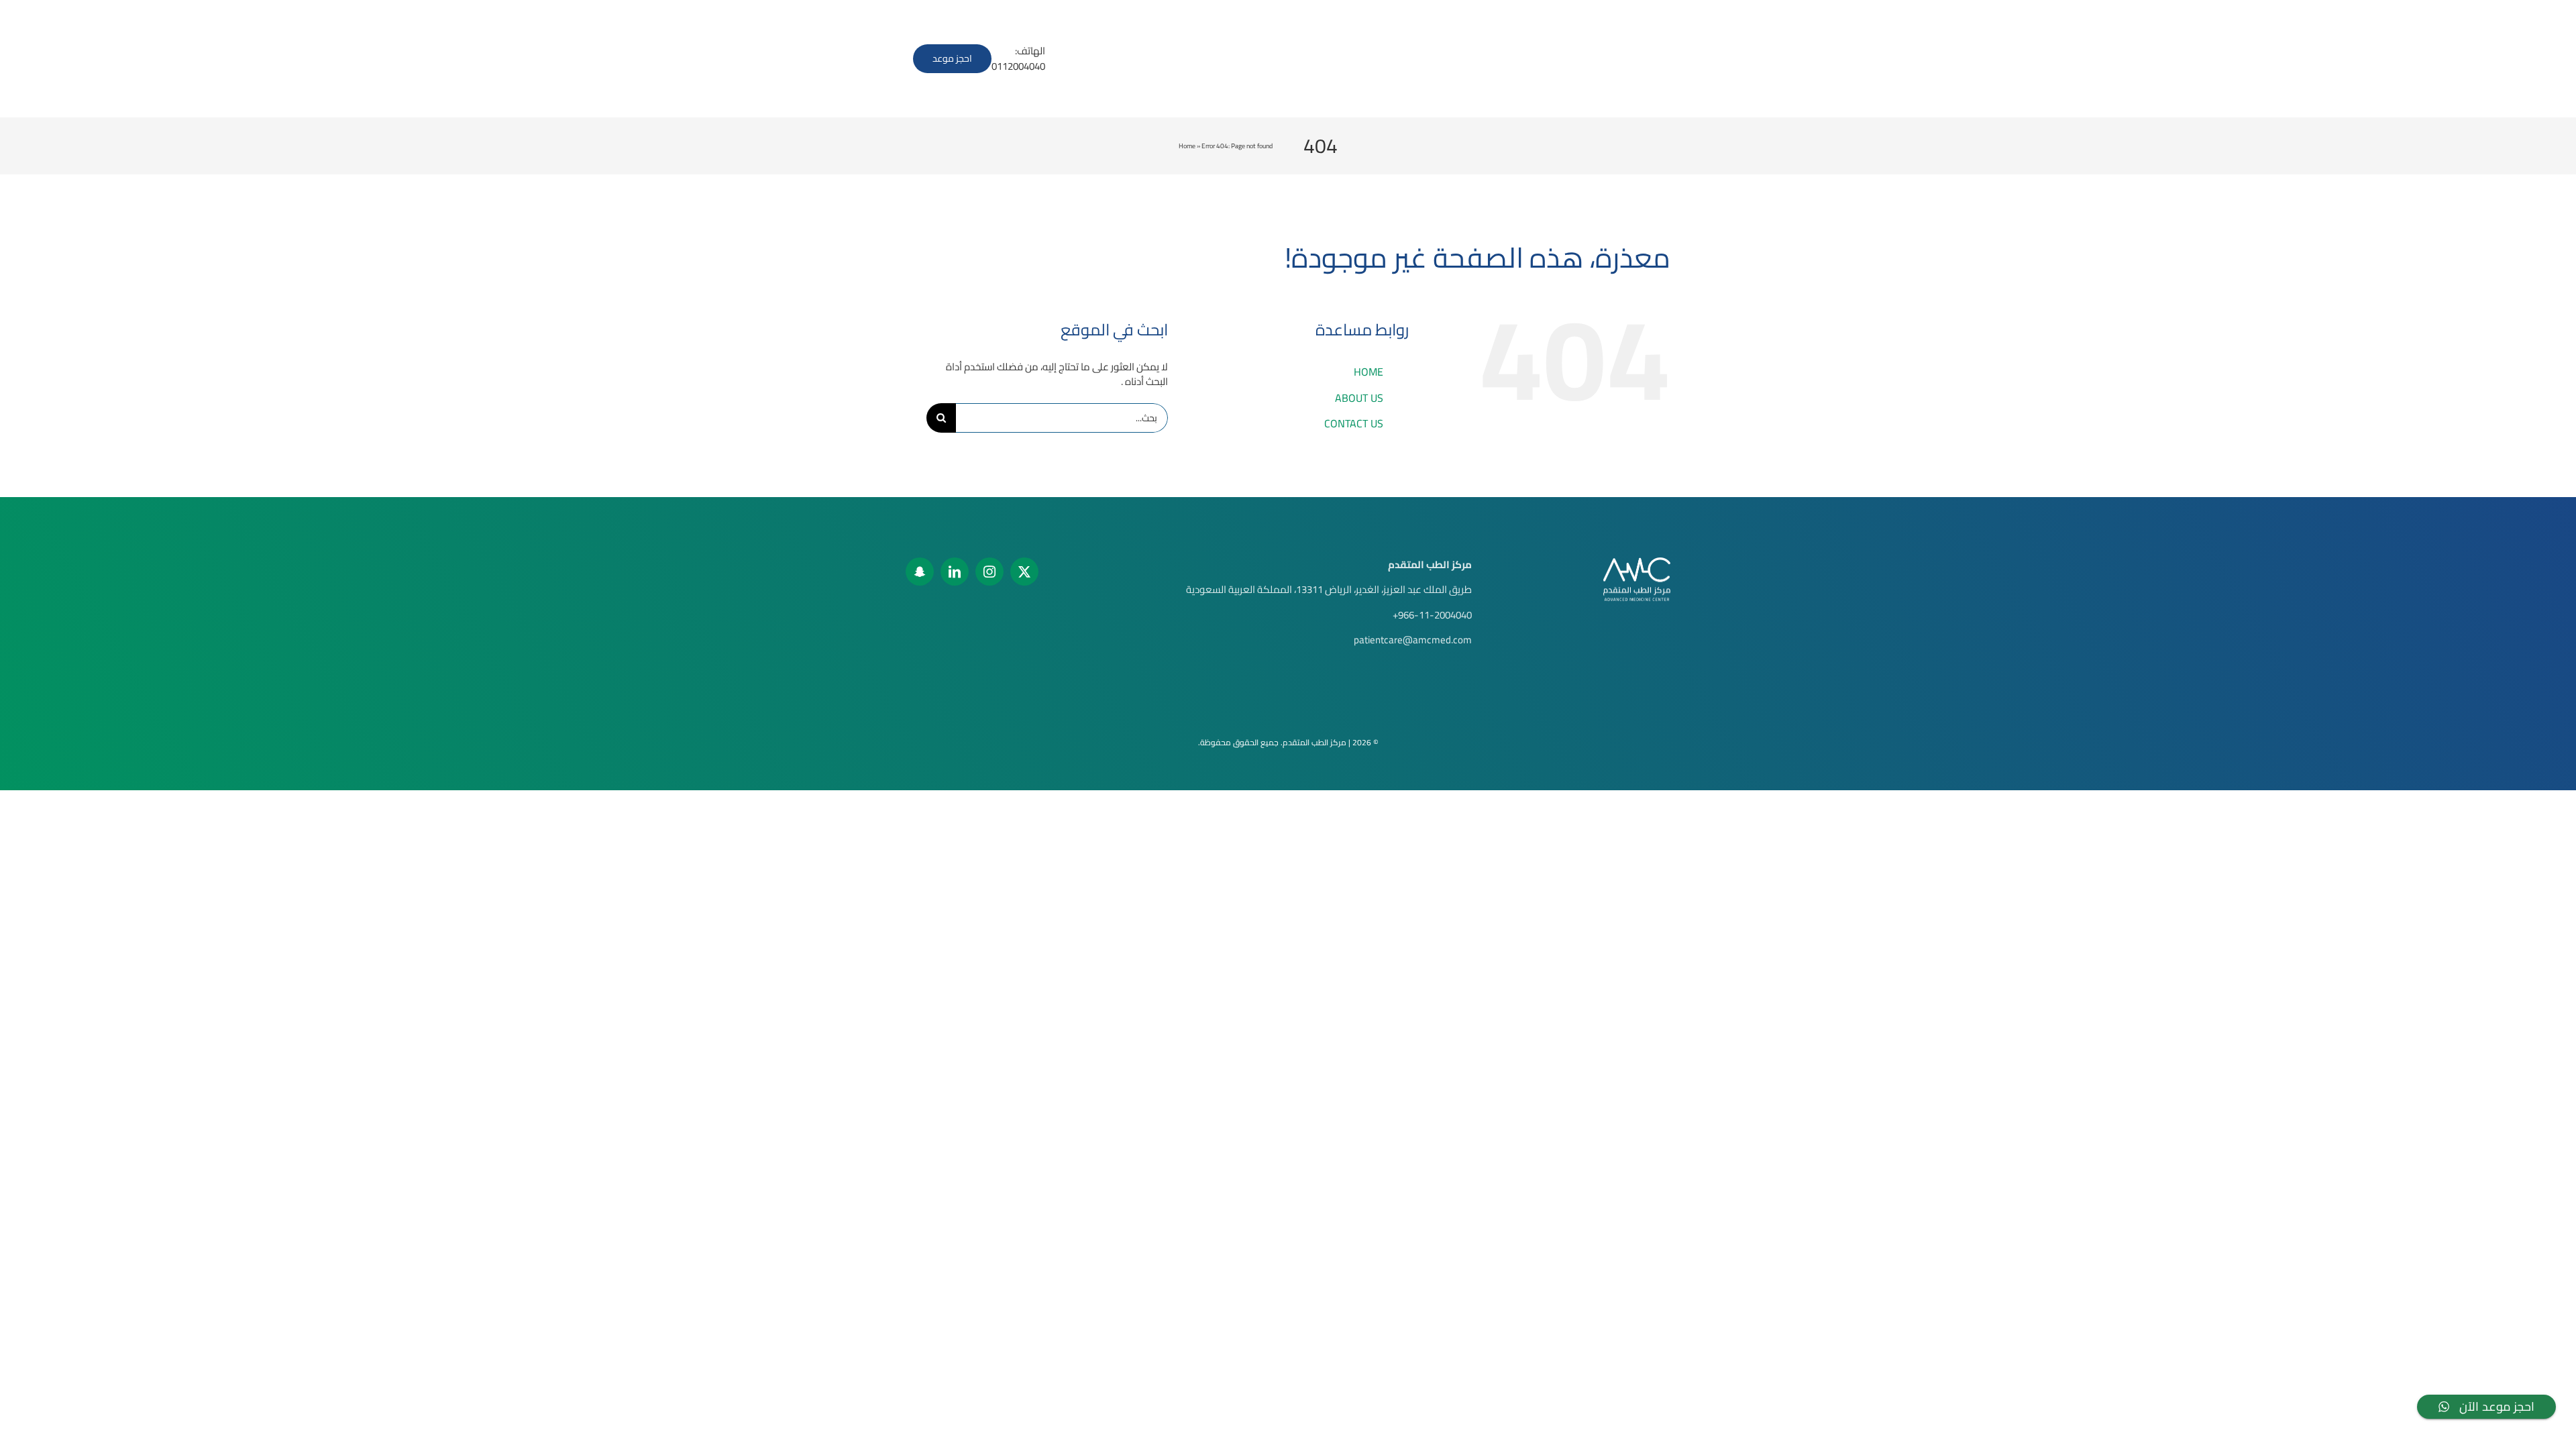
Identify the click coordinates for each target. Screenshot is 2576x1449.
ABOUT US (1359, 398)
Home (1187, 146)
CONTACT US (1354, 423)
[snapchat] (920, 572)
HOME (1368, 372)
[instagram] (989, 572)
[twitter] (1024, 572)
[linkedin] (955, 572)
